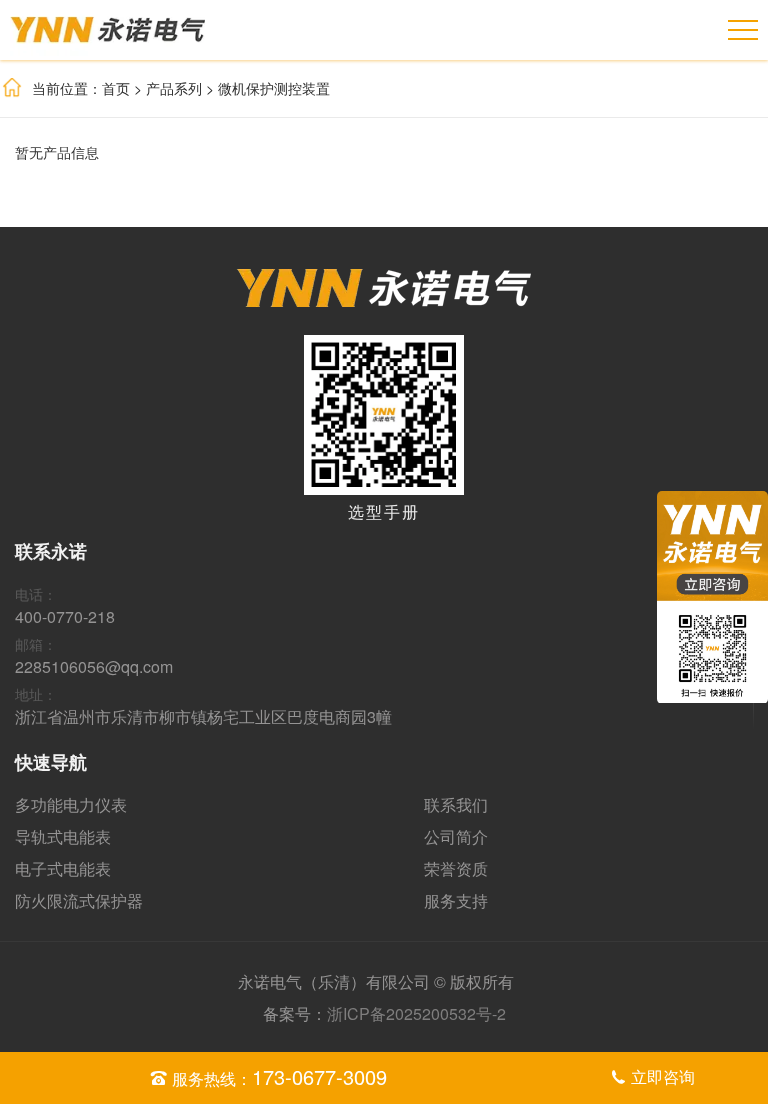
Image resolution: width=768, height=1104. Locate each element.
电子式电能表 (63, 868)
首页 (116, 88)
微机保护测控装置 (274, 88)
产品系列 (174, 88)
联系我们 (456, 804)
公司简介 (456, 836)
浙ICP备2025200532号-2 (416, 1013)
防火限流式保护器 (79, 900)
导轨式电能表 (63, 836)
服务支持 (456, 900)
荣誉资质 (456, 868)
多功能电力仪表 (71, 804)
